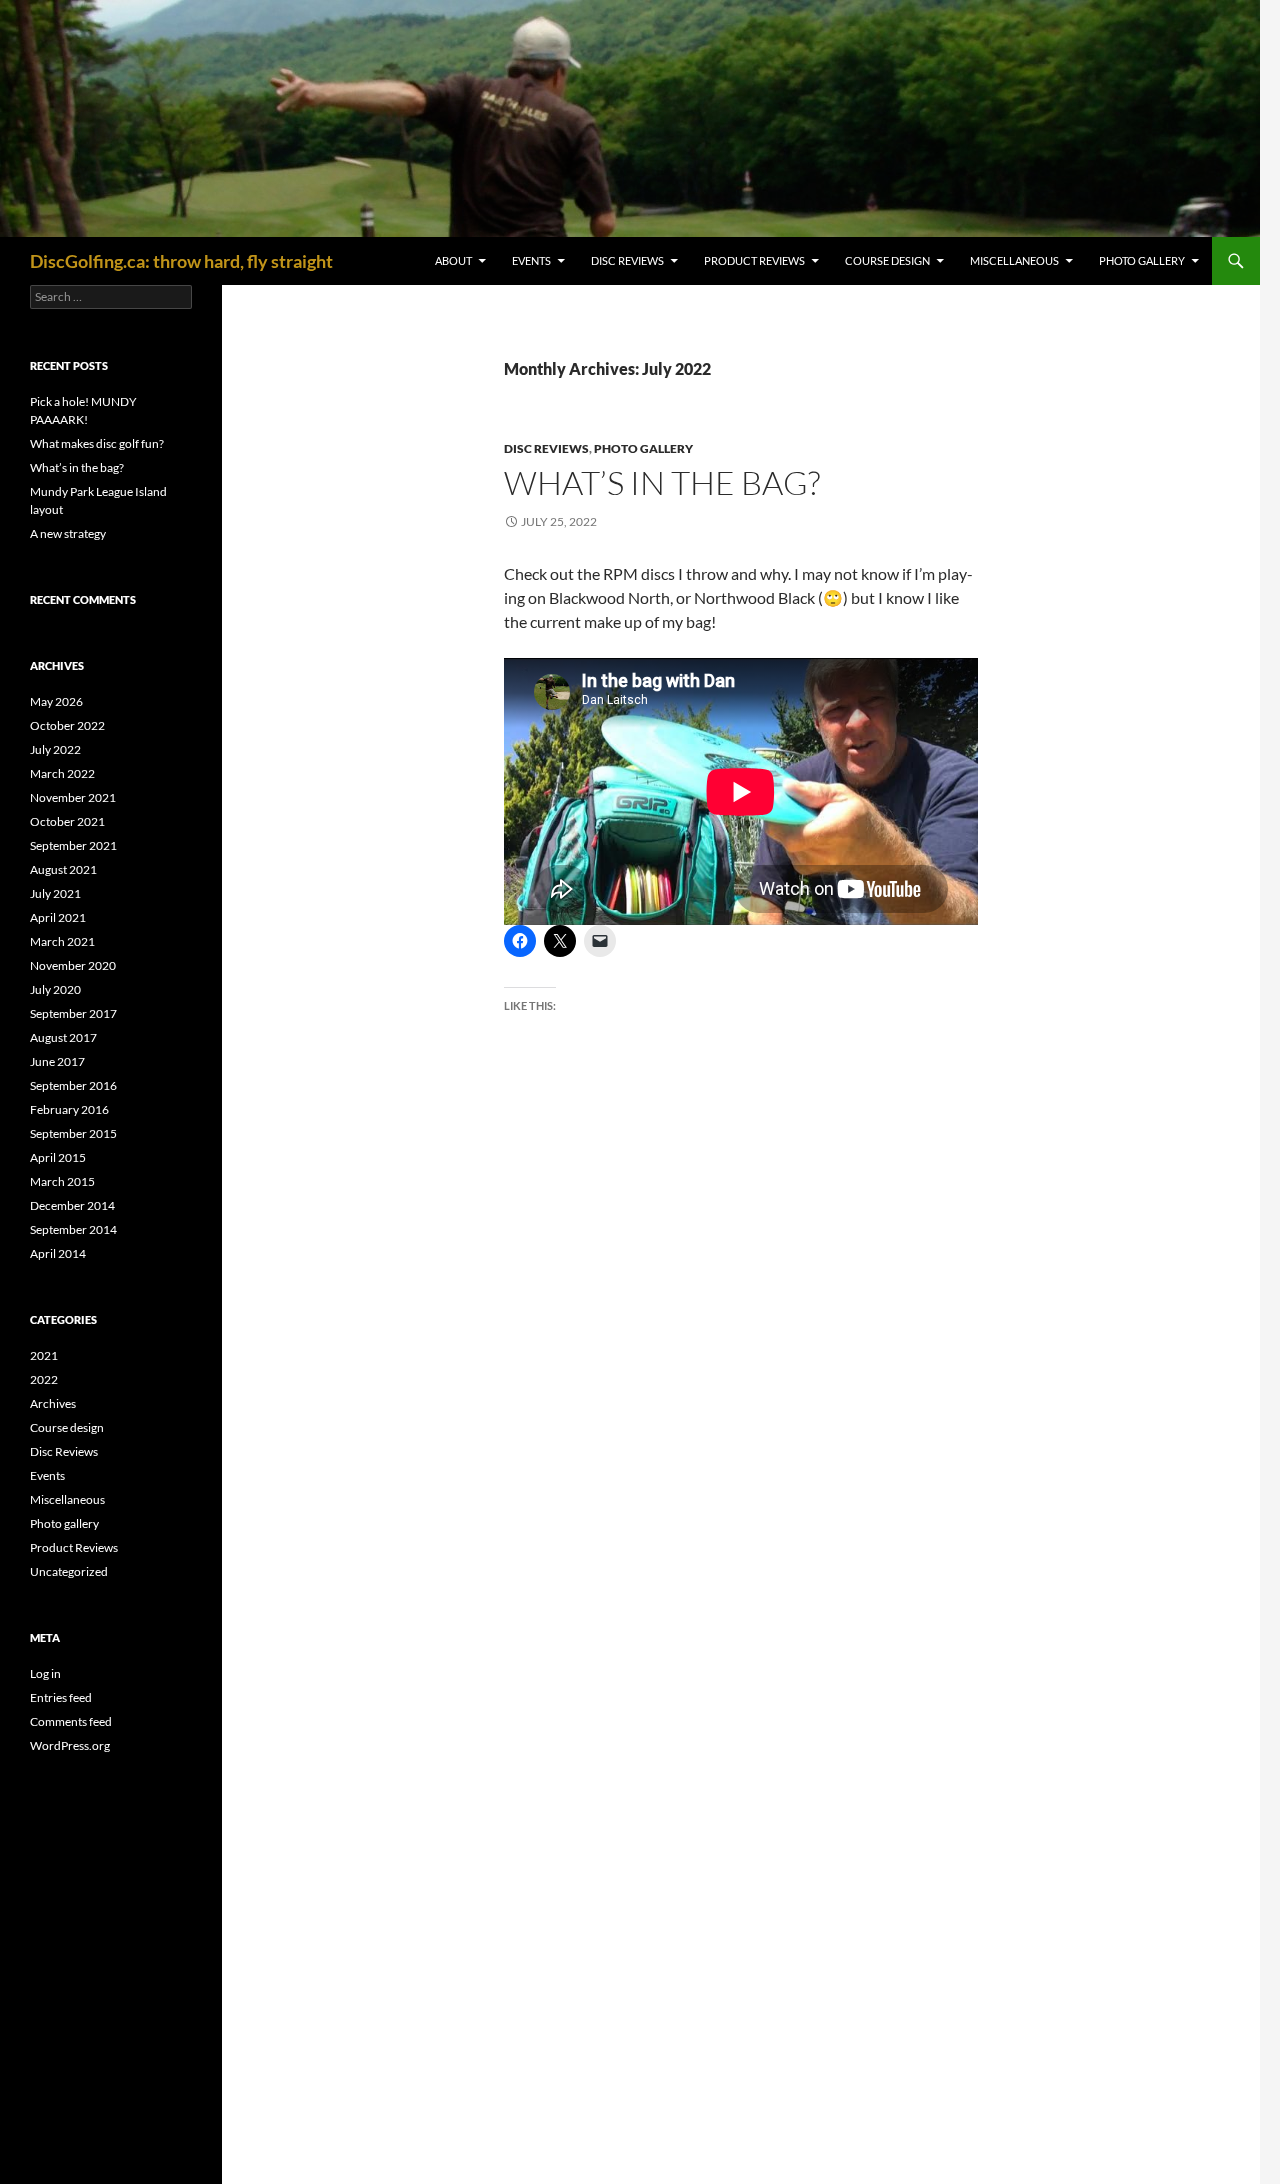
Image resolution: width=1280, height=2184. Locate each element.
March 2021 (62, 941)
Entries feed (61, 1697)
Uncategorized (69, 1571)
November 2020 (73, 965)
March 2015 (62, 1181)
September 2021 (73, 845)
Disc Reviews (627, 260)
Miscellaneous (1014, 260)
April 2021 (58, 917)
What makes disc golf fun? (97, 443)
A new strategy (68, 533)
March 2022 (62, 773)
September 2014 (73, 1229)
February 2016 (69, 1109)
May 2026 (56, 701)
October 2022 (67, 725)
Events (531, 260)
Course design (887, 260)
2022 (44, 1379)
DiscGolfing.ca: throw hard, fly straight (181, 261)
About (453, 260)
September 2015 (73, 1133)
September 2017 (73, 1013)
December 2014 (72, 1205)
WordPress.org (70, 1745)
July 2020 (55, 989)
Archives (53, 1403)
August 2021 (63, 869)
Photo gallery (1142, 260)
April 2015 (58, 1157)
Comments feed (71, 1721)
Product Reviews (754, 260)
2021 (44, 1355)
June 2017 (57, 1061)
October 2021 (67, 821)
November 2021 (73, 797)
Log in (45, 1673)
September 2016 (73, 1085)
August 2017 (63, 1037)
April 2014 (58, 1253)
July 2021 (55, 893)
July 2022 (55, 749)
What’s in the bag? (662, 482)
